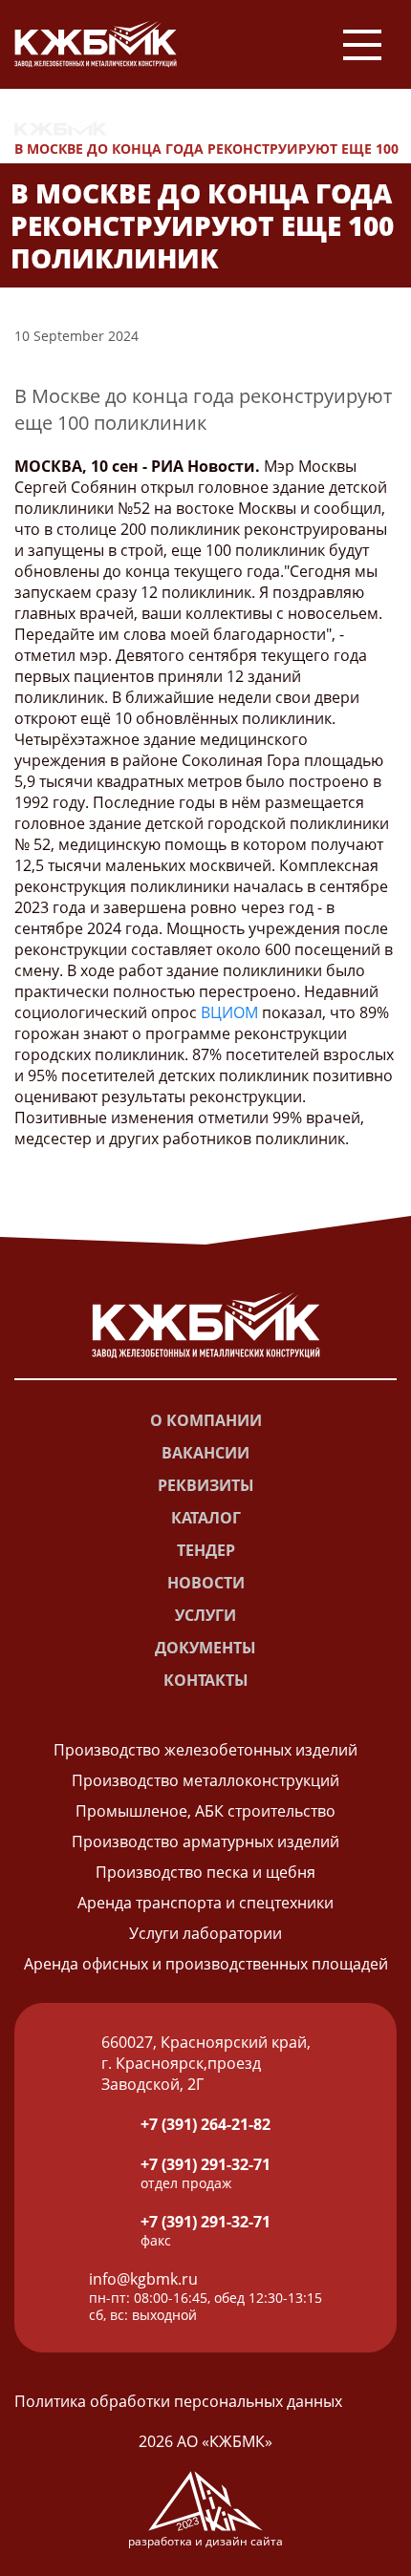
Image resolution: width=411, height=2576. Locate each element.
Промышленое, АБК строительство (205, 1811)
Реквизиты (206, 1485)
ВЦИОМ (229, 1012)
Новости (160, 128)
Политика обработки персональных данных (178, 2401)
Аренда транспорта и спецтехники (205, 1903)
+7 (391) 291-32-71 (205, 2164)
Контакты (206, 1680)
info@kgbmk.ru (143, 2279)
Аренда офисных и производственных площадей (206, 1964)
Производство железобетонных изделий (205, 1750)
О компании (206, 1420)
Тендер (206, 1550)
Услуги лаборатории (205, 1933)
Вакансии (205, 1453)
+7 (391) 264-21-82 (205, 2124)
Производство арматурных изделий (205, 1842)
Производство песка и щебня (205, 1872)
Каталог (206, 1518)
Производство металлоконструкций (205, 1780)
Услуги (205, 1615)
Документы (205, 1648)
